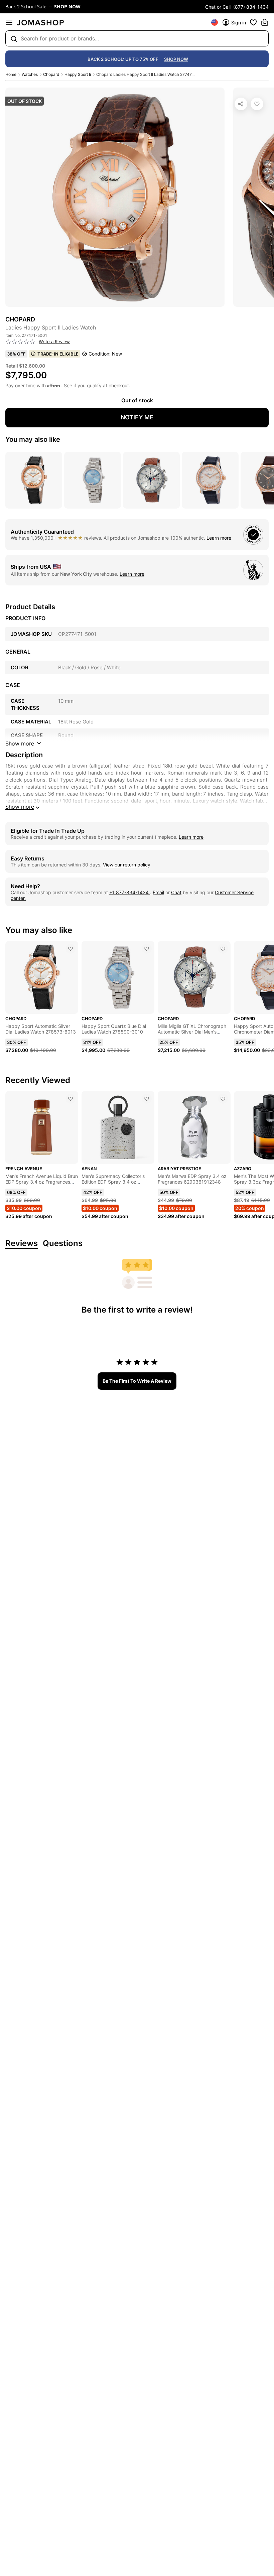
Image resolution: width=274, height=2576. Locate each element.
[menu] (9, 22)
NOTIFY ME (137, 417)
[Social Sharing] (241, 104)
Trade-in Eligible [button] (58, 354)
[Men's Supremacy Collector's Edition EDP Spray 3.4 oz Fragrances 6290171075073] (147, 1099)
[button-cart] (265, 22)
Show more (20, 807)
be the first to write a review (137, 1381)
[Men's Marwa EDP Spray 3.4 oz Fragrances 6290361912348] (223, 1099)
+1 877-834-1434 (130, 892)
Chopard (51, 74)
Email (158, 892)
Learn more (219, 538)
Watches (30, 74)
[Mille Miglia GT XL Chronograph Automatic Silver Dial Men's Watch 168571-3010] (223, 949)
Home (11, 74)
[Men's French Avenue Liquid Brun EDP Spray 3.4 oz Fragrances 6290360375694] (71, 1099)
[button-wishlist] (253, 22)
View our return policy (127, 865)
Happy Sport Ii (78, 74)
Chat (176, 892)
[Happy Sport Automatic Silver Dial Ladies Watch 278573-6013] (71, 949)
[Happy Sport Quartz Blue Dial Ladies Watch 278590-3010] (147, 949)
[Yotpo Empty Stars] (20, 342)
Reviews (22, 1244)
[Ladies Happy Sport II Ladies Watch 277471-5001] (257, 104)
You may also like (33, 439)
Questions (63, 1244)
